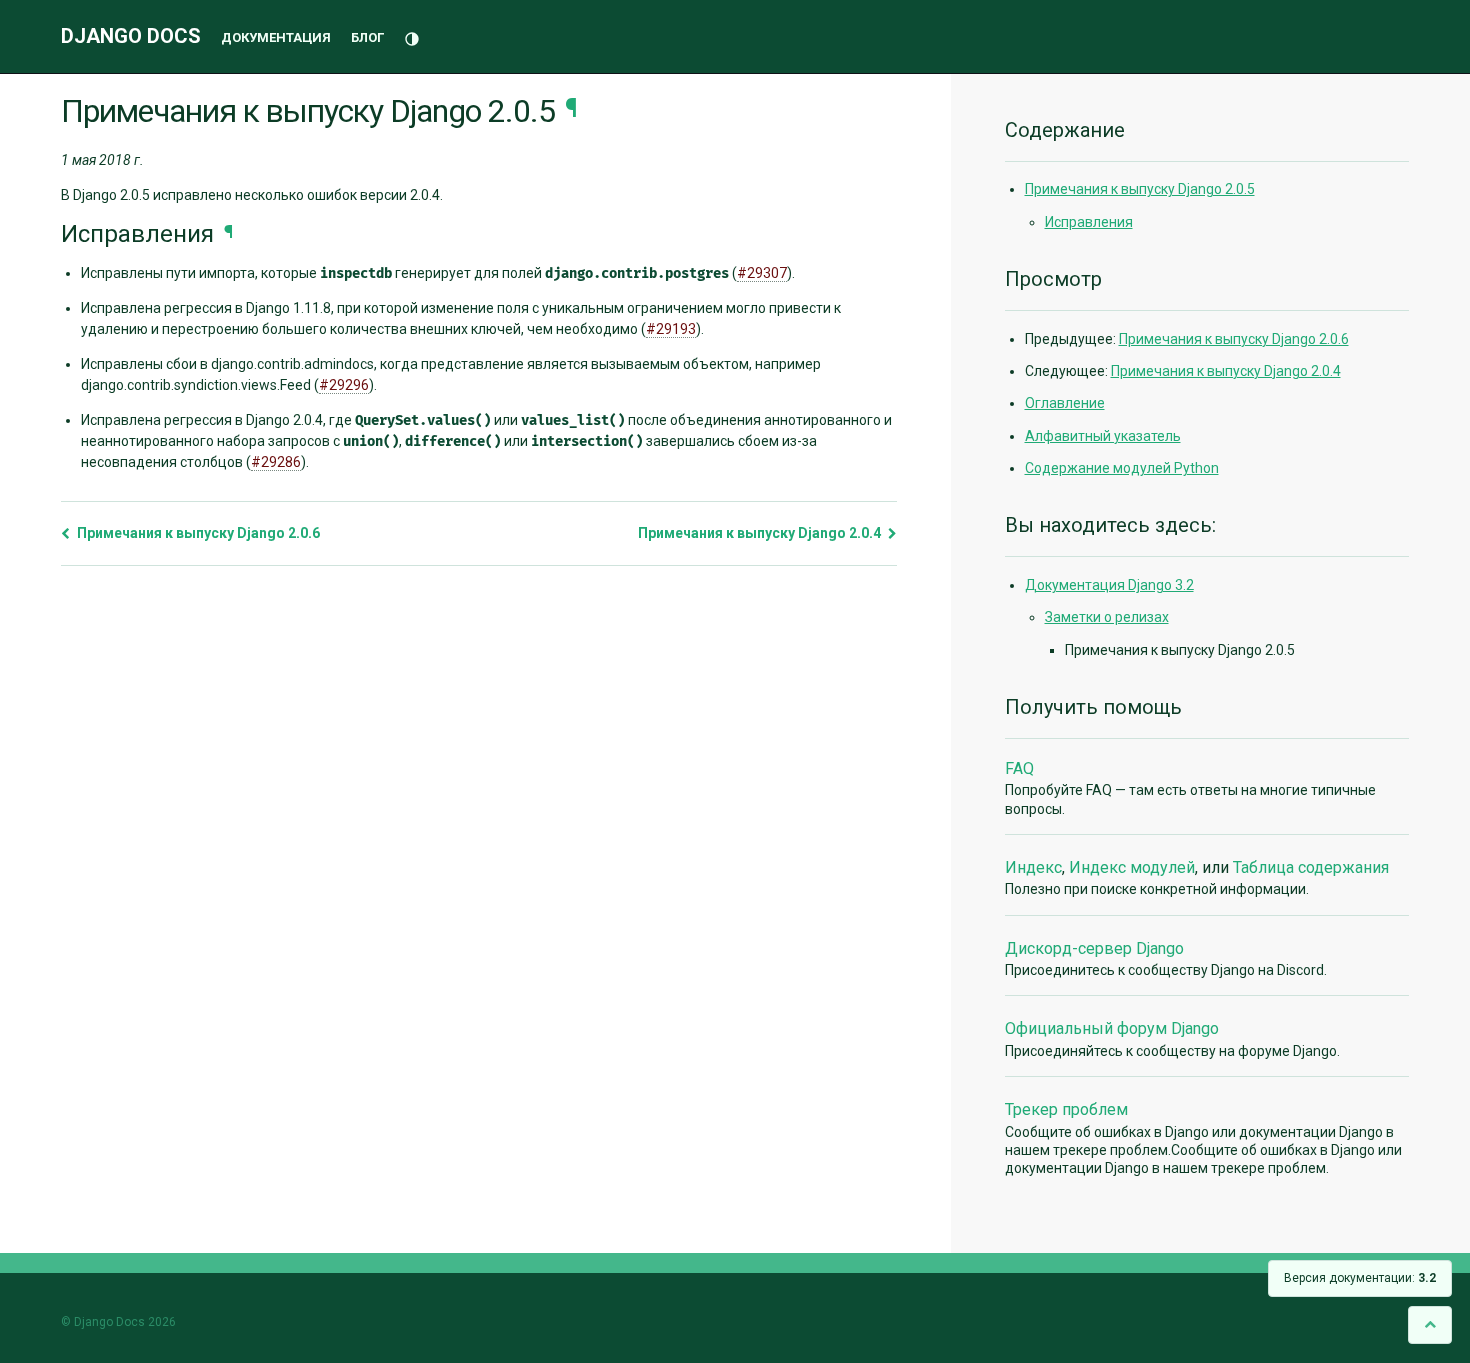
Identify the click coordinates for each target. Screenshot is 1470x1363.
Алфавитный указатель (1103, 436)
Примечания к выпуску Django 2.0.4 (761, 533)
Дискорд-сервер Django (1094, 948)
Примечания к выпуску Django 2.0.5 (1140, 189)
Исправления (1089, 222)
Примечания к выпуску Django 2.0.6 (197, 533)
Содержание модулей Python (1122, 468)
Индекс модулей (1132, 867)
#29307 (762, 273)
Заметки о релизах (1107, 617)
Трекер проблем (1066, 1109)
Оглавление (1065, 403)
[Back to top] (1430, 1324)
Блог (367, 37)
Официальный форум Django (1112, 1028)
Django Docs (131, 36)
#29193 (671, 329)
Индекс (1033, 867)
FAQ (1019, 768)
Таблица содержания (1311, 867)
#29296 (344, 385)
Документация (276, 37)
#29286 (276, 462)
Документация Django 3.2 (1109, 585)
